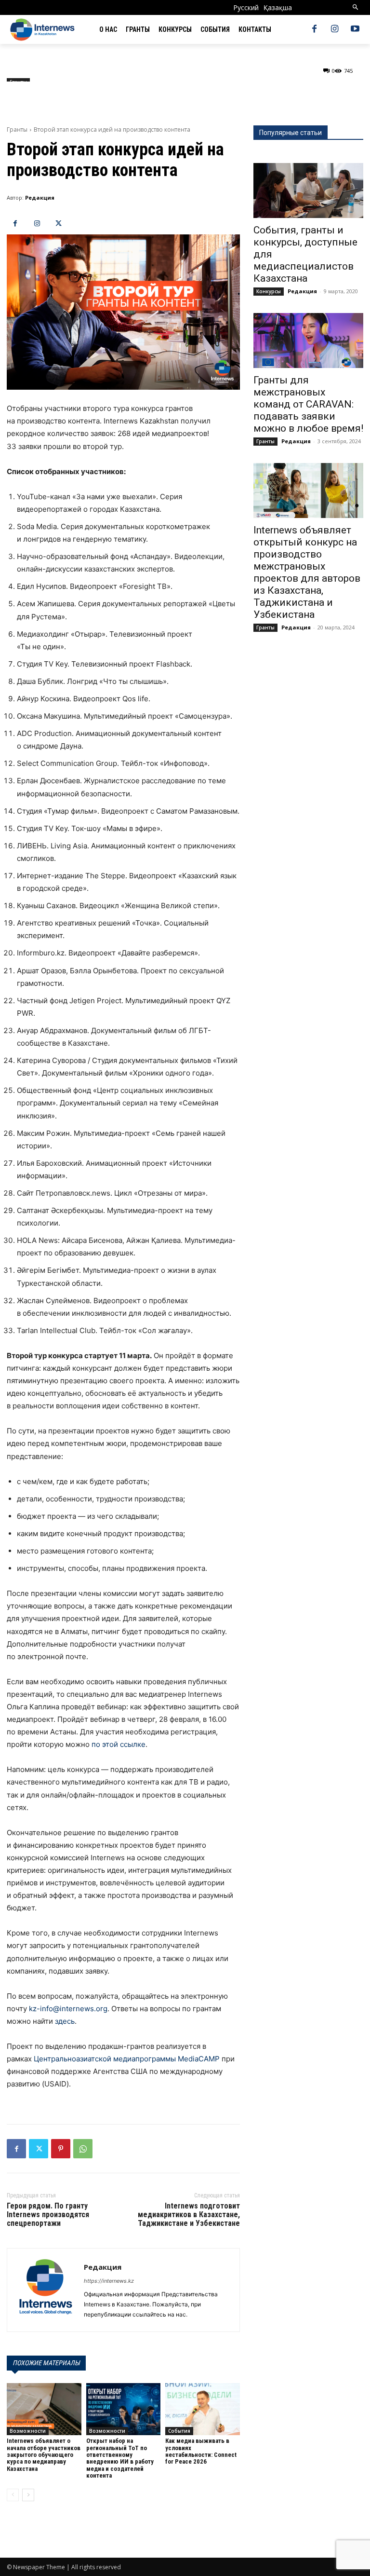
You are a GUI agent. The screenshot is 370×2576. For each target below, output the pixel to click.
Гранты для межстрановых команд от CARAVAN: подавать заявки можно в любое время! (308, 404)
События (179, 2431)
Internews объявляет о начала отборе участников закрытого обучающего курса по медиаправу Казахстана (44, 2454)
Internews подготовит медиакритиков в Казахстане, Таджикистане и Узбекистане (189, 2214)
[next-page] (28, 2495)
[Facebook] (314, 29)
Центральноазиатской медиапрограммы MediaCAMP (127, 2059)
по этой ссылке (119, 1744)
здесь (65, 2021)
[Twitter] (59, 224)
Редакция (40, 198)
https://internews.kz (109, 2281)
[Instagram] (335, 29)
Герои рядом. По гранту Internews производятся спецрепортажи (48, 2214)
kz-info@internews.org (68, 2009)
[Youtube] (355, 29)
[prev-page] (13, 2495)
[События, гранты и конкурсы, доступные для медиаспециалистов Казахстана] (308, 191)
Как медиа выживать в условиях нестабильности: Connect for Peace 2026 (201, 2451)
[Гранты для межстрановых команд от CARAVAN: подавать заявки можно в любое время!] (308, 341)
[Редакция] (46, 2290)
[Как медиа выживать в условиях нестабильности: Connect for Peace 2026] (203, 2409)
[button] (356, 7)
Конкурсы (269, 291)
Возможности (28, 2431)
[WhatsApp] (83, 2149)
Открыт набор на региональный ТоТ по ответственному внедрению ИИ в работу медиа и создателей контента (120, 2458)
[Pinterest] (61, 2149)
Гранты (17, 129)
